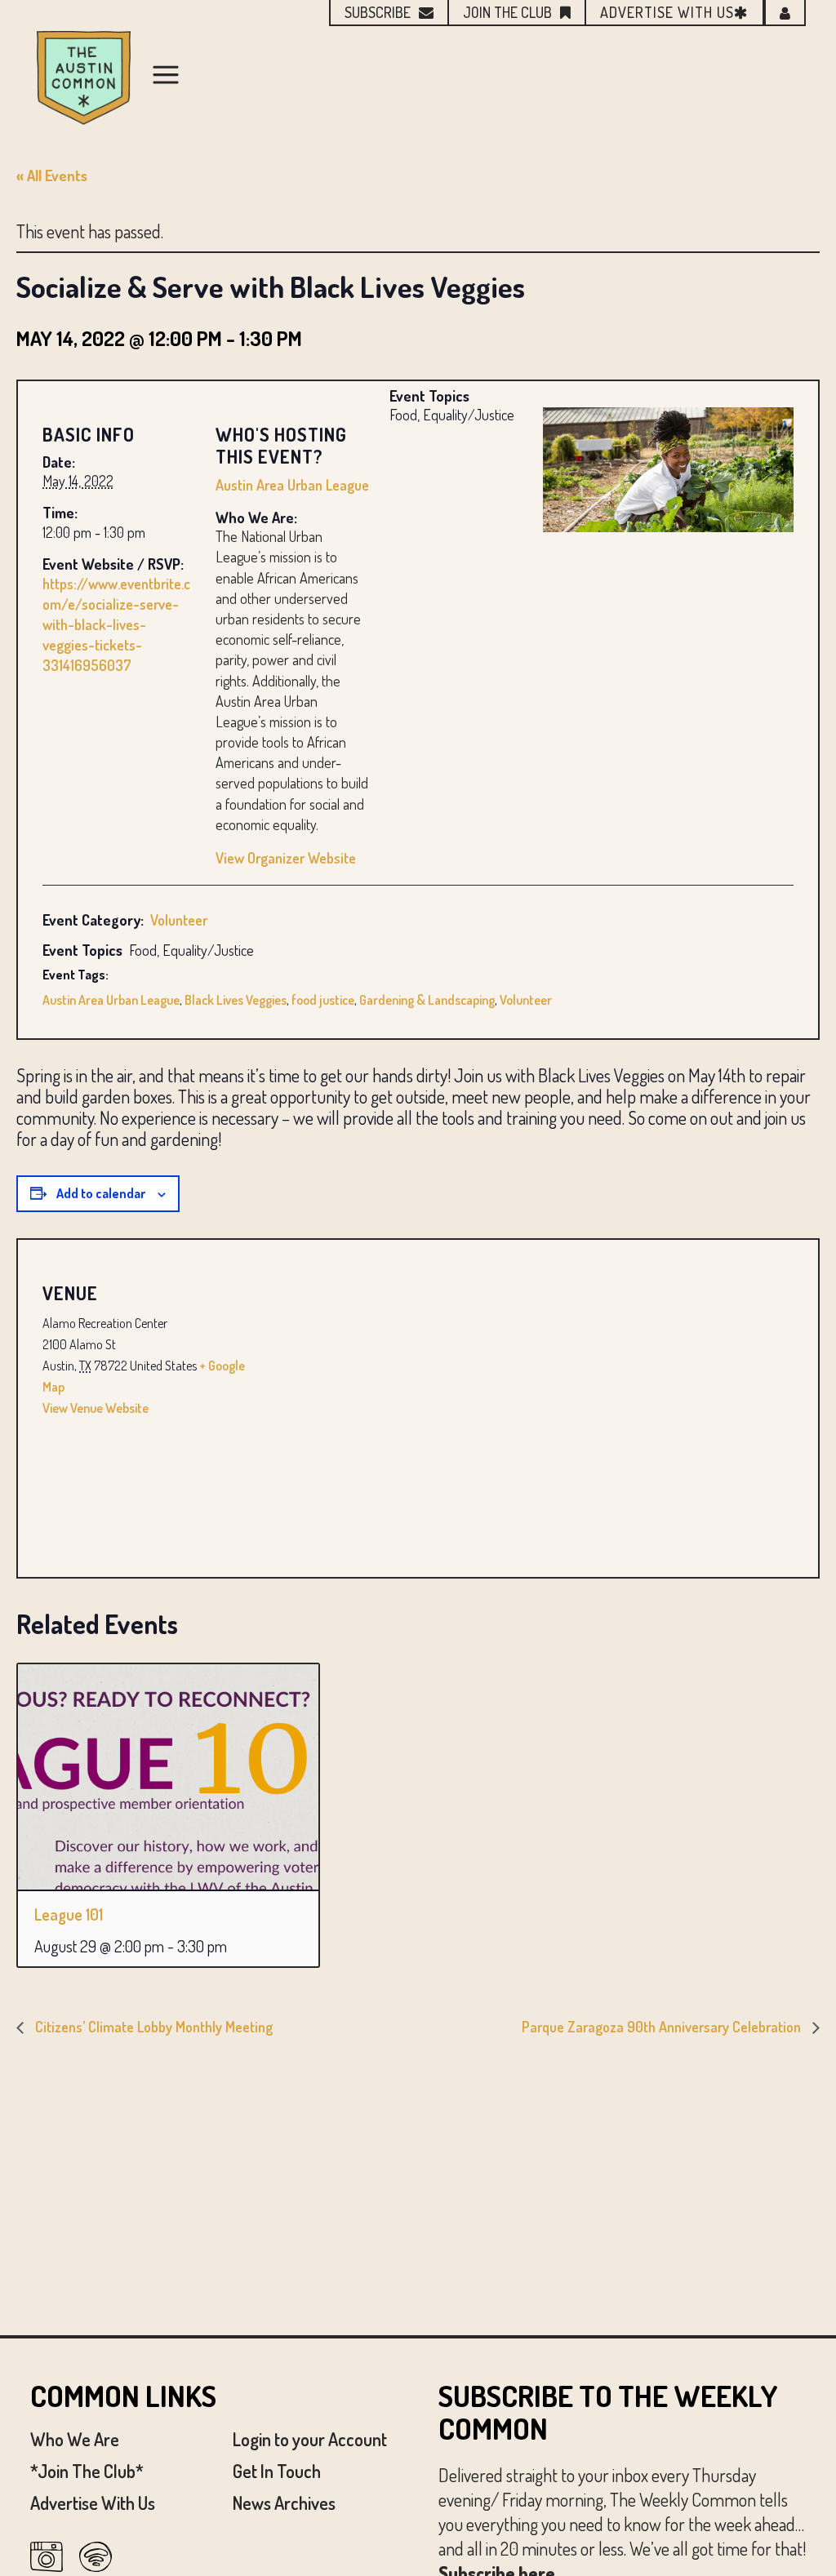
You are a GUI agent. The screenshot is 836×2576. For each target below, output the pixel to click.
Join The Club (507, 12)
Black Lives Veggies (236, 1000)
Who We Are (75, 2439)
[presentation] (168, 1777)
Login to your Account (310, 2439)
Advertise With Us (93, 2503)
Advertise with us (667, 12)
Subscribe (378, 12)
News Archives (284, 2503)
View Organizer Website (286, 858)
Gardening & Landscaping (427, 1000)
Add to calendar (101, 1193)
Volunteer (179, 920)
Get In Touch (277, 2471)
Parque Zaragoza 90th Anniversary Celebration (663, 2027)
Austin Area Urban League (292, 485)
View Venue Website (96, 1408)
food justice (323, 1000)
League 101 (69, 1914)
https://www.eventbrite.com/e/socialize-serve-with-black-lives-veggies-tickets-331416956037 (116, 625)
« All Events (52, 175)
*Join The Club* (87, 2471)
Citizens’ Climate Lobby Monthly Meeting (152, 2027)
